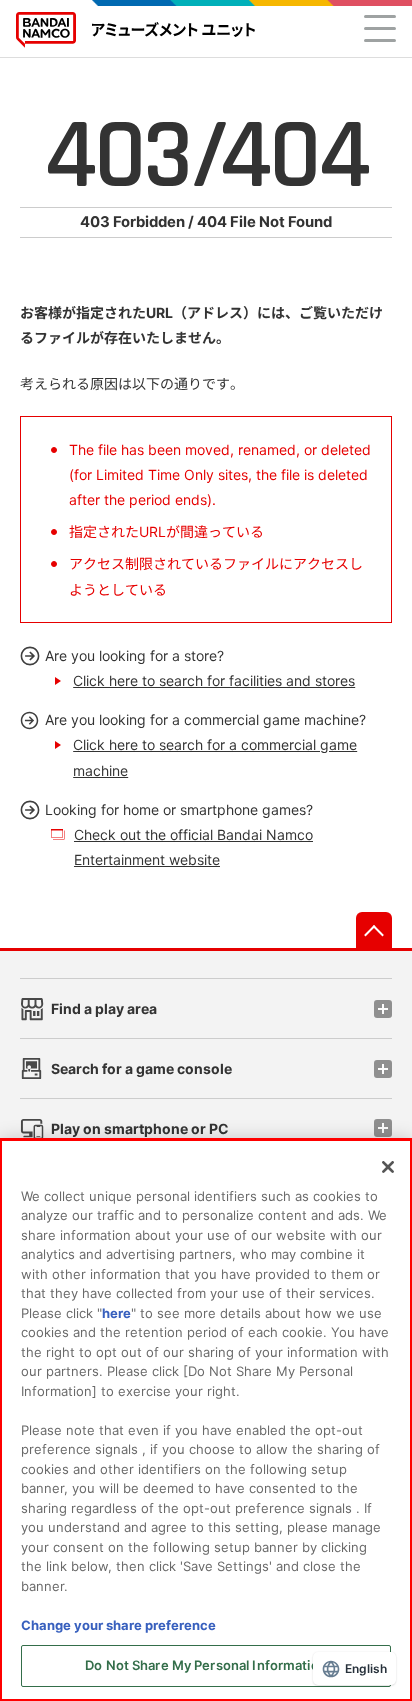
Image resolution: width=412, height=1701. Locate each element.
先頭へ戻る (374, 930)
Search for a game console (141, 1068)
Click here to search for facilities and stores (214, 680)
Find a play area (104, 1008)
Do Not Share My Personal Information (206, 1665)
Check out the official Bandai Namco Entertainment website (193, 847)
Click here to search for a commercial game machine (215, 757)
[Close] (388, 1167)
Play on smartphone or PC (140, 1128)
